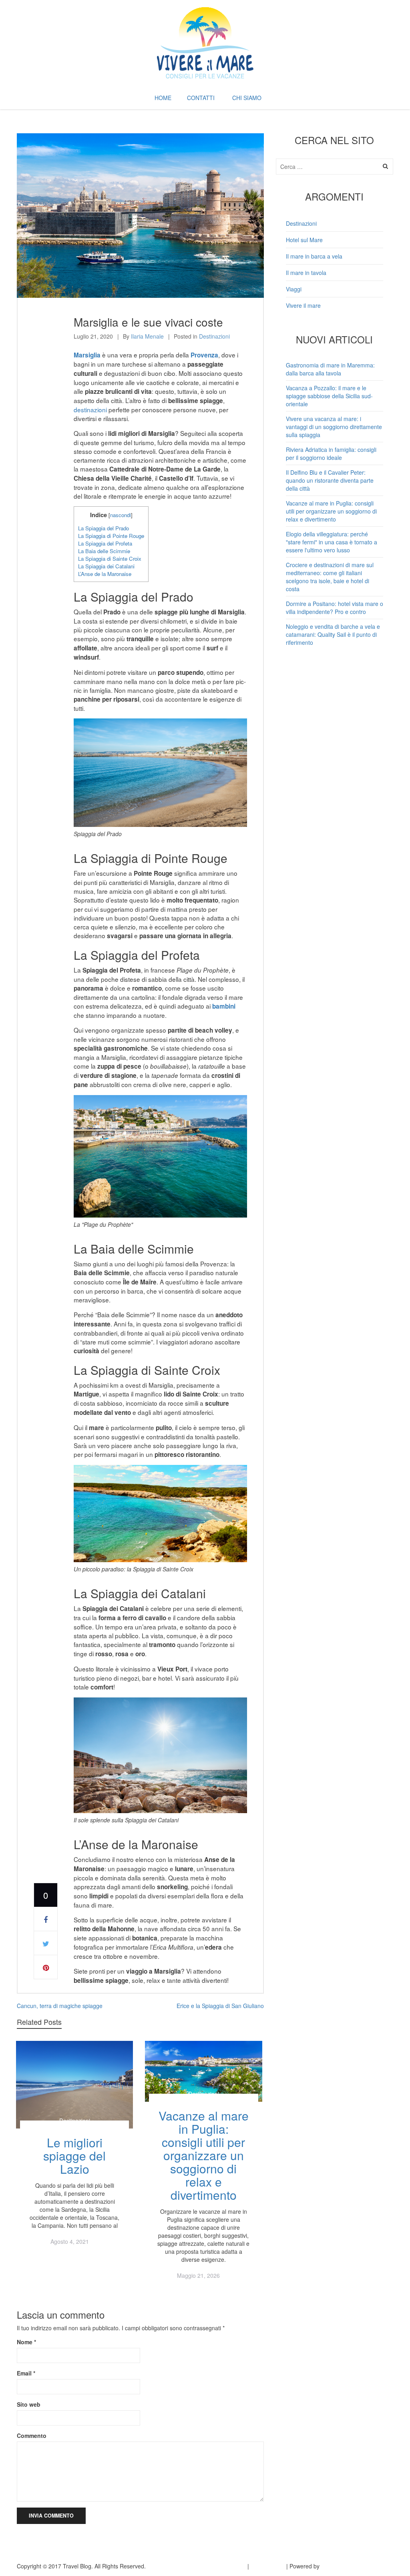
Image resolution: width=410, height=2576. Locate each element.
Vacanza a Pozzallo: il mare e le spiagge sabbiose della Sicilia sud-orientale (329, 396)
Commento (32, 2436)
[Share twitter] (46, 1943)
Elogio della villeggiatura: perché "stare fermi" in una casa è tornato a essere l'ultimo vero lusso (332, 542)
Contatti (201, 98)
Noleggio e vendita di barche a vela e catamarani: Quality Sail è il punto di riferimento (333, 634)
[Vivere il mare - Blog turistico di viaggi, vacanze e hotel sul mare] (205, 41)
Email (26, 2373)
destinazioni (90, 409)
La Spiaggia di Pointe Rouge (111, 536)
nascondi (121, 515)
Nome (26, 2342)
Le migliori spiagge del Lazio (74, 2156)
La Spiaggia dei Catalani (106, 566)
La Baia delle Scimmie (104, 551)
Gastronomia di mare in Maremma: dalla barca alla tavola (330, 369)
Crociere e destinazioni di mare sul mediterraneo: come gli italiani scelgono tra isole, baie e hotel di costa (330, 577)
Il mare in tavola (306, 273)
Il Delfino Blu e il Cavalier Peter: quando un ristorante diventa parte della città (330, 480)
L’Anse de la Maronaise (105, 574)
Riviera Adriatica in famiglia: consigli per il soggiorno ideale (331, 453)
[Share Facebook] (46, 1919)
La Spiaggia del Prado (104, 528)
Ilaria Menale (147, 336)
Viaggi (294, 289)
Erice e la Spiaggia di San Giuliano (220, 2006)
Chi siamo (247, 98)
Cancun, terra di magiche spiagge (60, 2006)
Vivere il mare (303, 305)
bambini (224, 1006)
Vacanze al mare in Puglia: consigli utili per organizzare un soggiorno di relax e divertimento (204, 2155)
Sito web (29, 2404)
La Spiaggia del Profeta (105, 543)
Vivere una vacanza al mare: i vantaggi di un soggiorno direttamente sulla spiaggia (334, 427)
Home (163, 98)
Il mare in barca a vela (314, 256)
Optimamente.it (341, 2566)
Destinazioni (214, 336)
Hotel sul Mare (304, 240)
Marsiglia (87, 355)
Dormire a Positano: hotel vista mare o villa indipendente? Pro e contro (335, 608)
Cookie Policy (268, 2566)
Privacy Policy (228, 2566)
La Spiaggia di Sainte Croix (110, 559)
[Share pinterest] (46, 1967)
